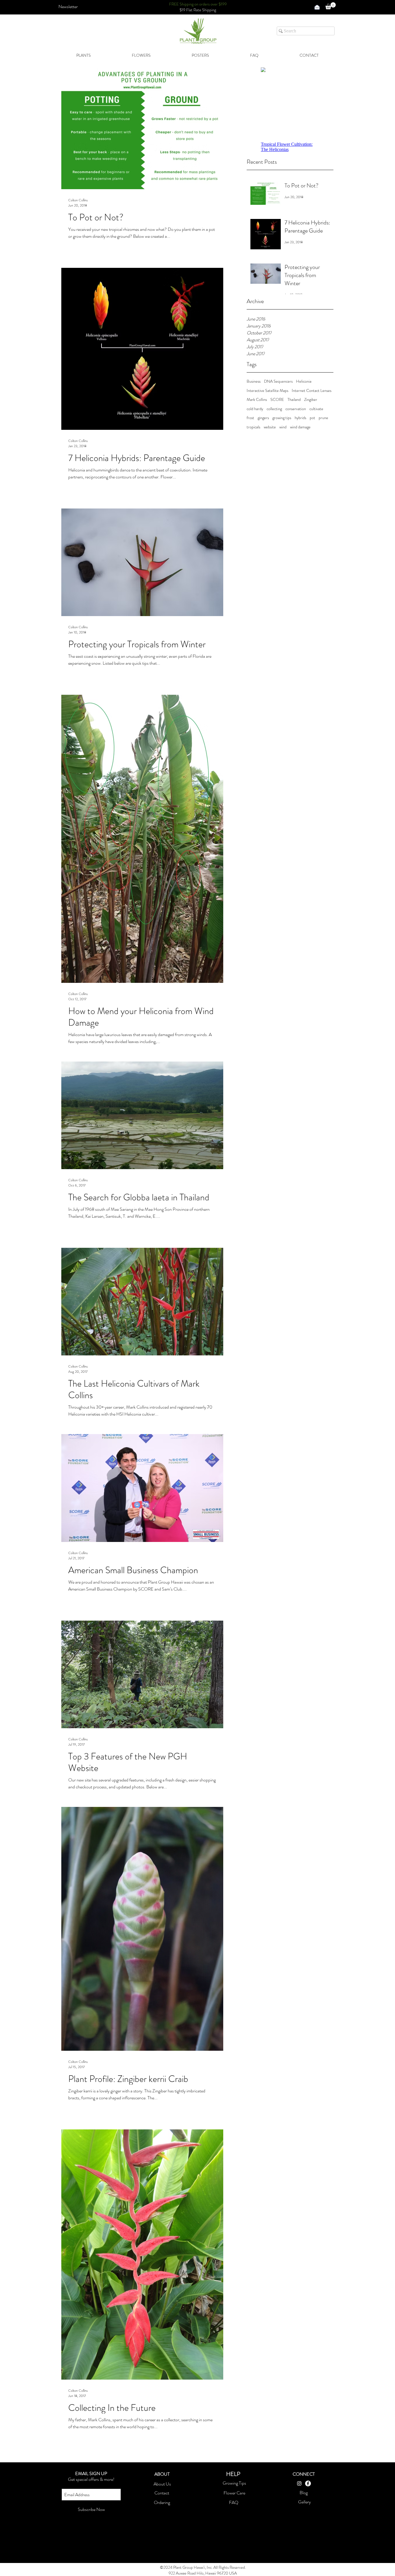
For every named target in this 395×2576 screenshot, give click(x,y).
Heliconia (304, 381)
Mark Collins (257, 400)
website (270, 427)
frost (250, 418)
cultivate (316, 409)
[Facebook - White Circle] (308, 2483)
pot (312, 418)
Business (254, 381)
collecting (274, 409)
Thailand (294, 400)
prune (323, 418)
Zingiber (311, 400)
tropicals (253, 427)
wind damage (300, 427)
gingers (263, 418)
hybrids (300, 418)
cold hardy (255, 409)
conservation (296, 409)
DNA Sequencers (278, 381)
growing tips (282, 418)
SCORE (277, 400)
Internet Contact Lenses (312, 391)
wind (283, 427)
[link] (331, 6)
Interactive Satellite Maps (267, 391)
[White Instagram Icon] (299, 2483)
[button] (68, 7)
